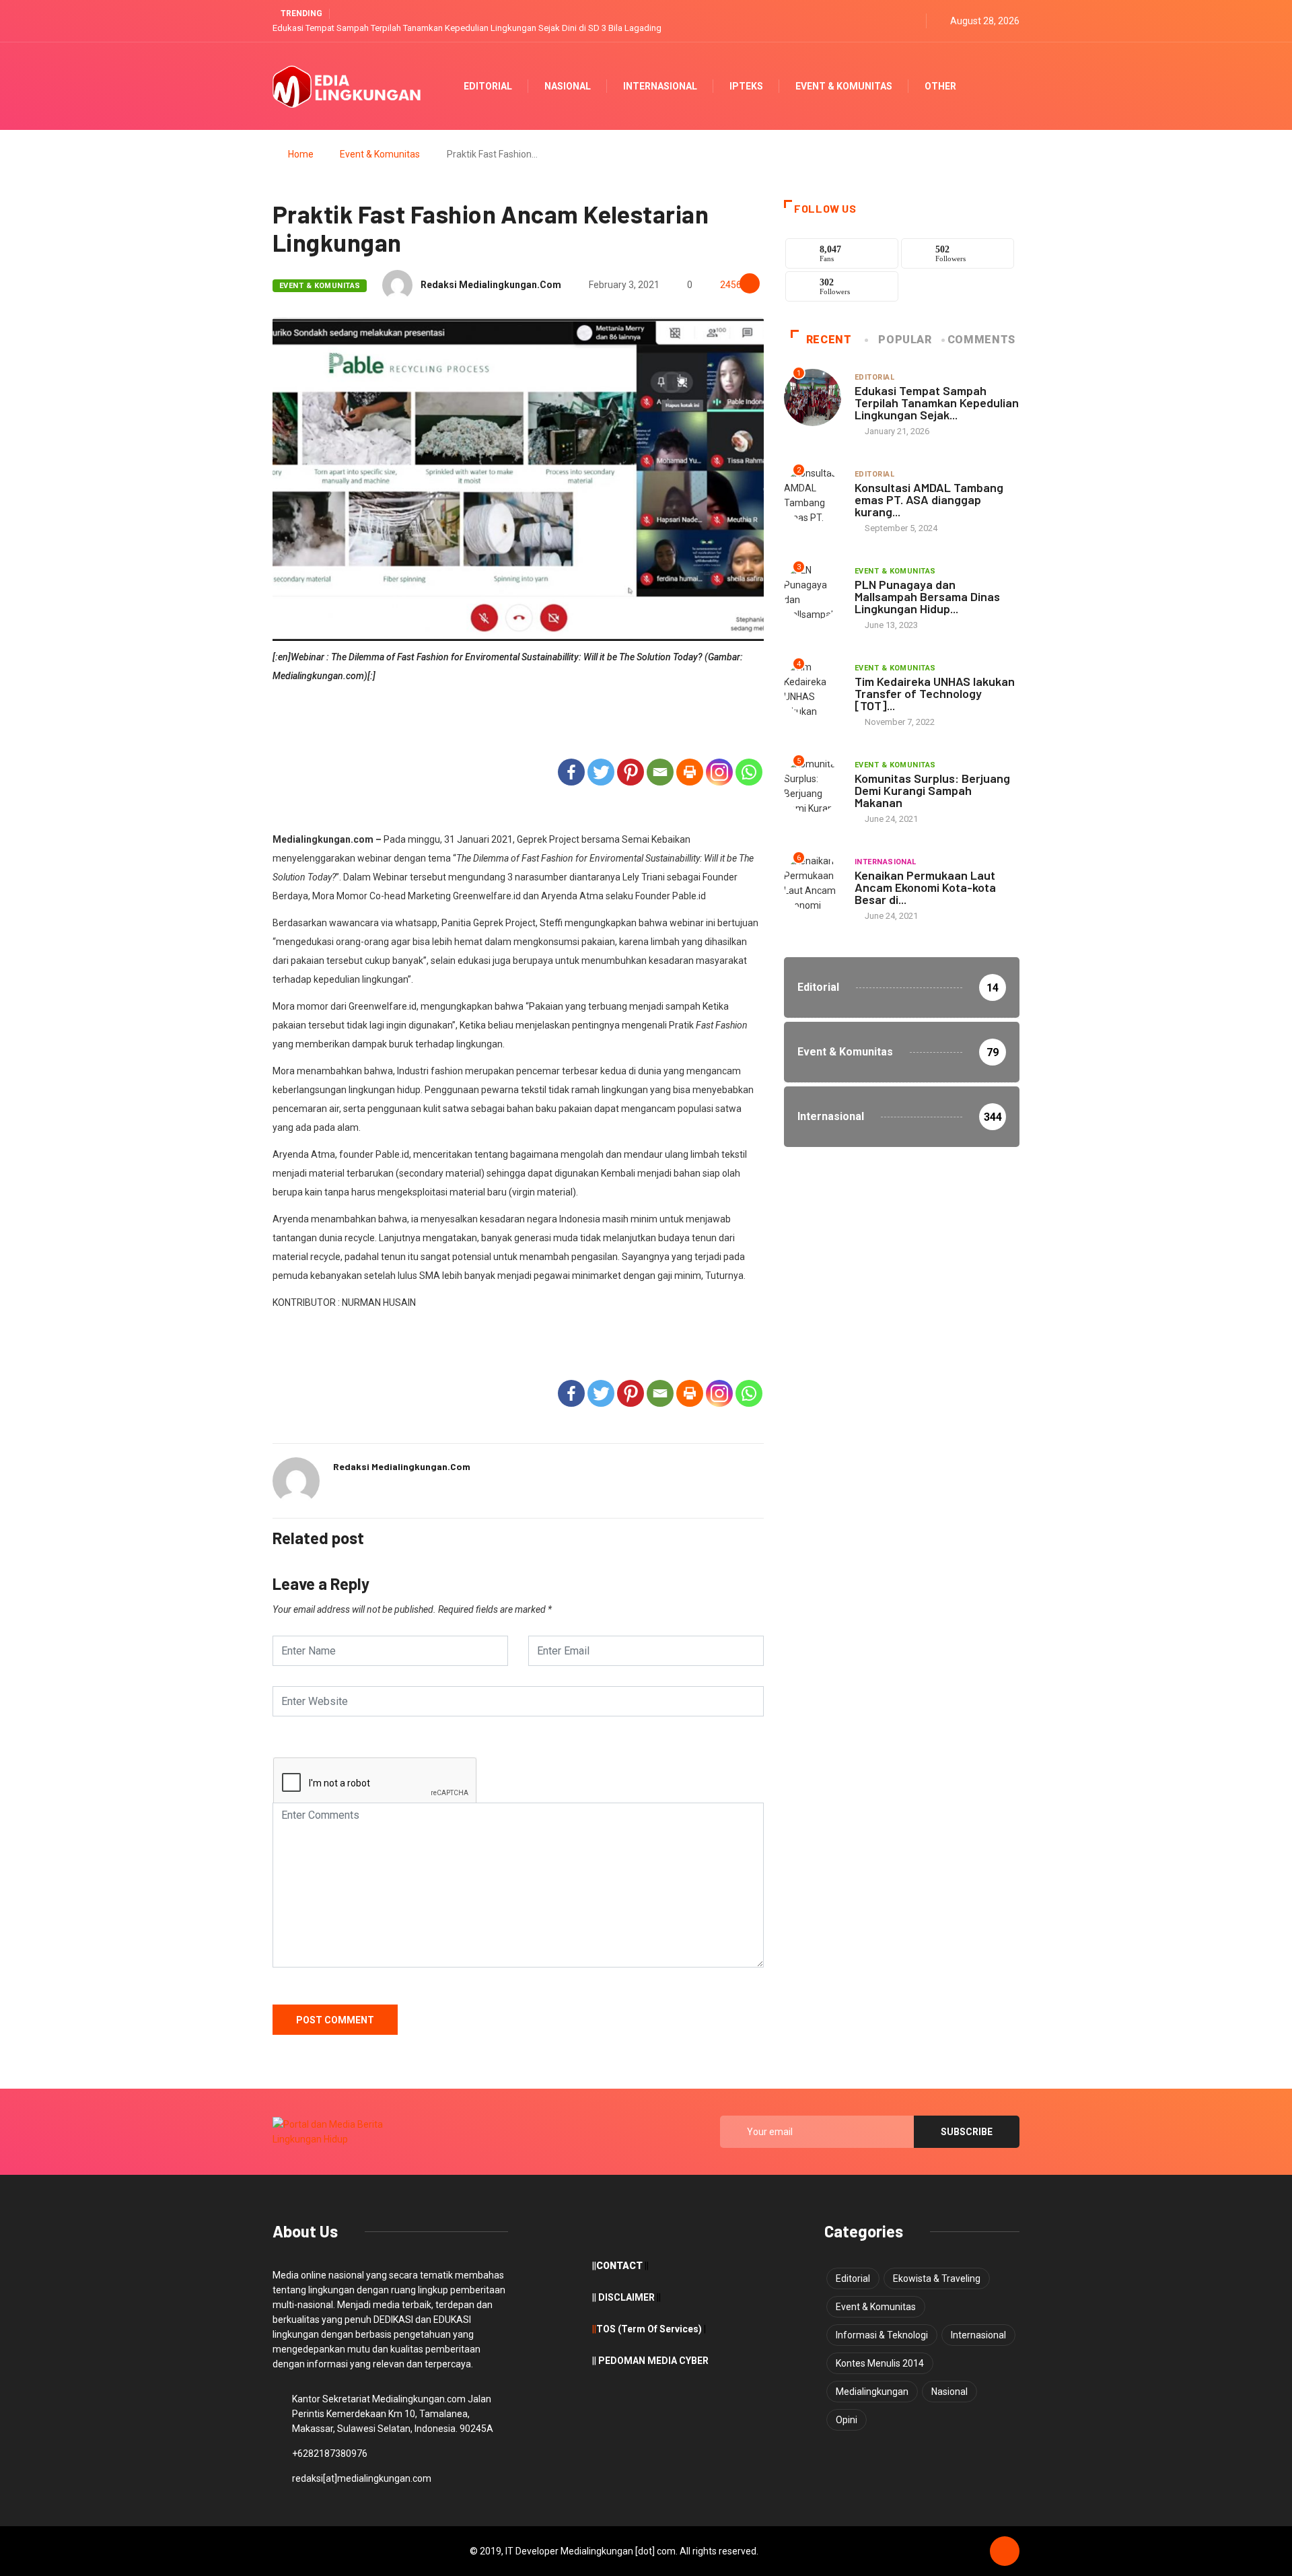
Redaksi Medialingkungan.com (491, 285)
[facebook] (880, 21)
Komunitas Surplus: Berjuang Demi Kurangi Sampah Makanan (932, 790)
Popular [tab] (905, 340)
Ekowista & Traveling (937, 2278)
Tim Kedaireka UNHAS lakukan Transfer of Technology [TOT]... (935, 693)
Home (301, 154)
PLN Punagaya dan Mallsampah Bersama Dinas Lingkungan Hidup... (927, 596)
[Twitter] (896, 21)
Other (940, 86)
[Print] (690, 772)
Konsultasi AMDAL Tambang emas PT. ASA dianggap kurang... (929, 499)
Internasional (660, 86)
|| (594, 2329)
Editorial (488, 86)
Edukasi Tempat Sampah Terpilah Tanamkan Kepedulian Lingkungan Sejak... (937, 403)
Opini (847, 2420)
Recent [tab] (829, 340)
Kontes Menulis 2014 (880, 2363)
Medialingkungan (872, 2392)
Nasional (568, 86)
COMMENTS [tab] (981, 340)
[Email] (660, 772)
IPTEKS (746, 86)
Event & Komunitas (844, 86)
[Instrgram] (912, 21)
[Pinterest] (631, 772)
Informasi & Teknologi (882, 2335)
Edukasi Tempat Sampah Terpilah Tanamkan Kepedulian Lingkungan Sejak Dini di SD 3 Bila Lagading (467, 28)
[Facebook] (571, 772)
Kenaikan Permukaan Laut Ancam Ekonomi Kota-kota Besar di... (925, 887)
